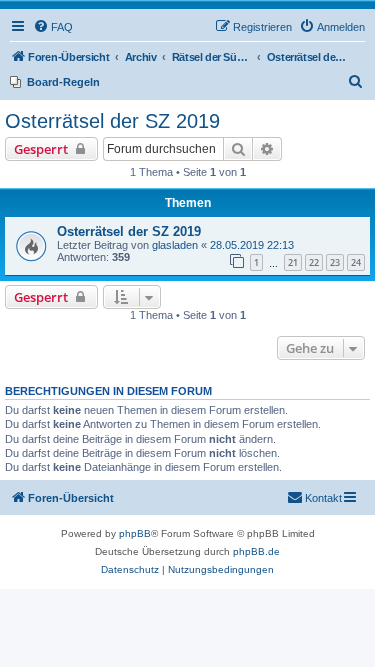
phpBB (135, 533)
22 (314, 262)
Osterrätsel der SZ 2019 (112, 121)
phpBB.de (256, 551)
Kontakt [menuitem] (323, 498)
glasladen (175, 245)
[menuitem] (53, 27)
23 (335, 262)
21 (293, 262)
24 (356, 262)
